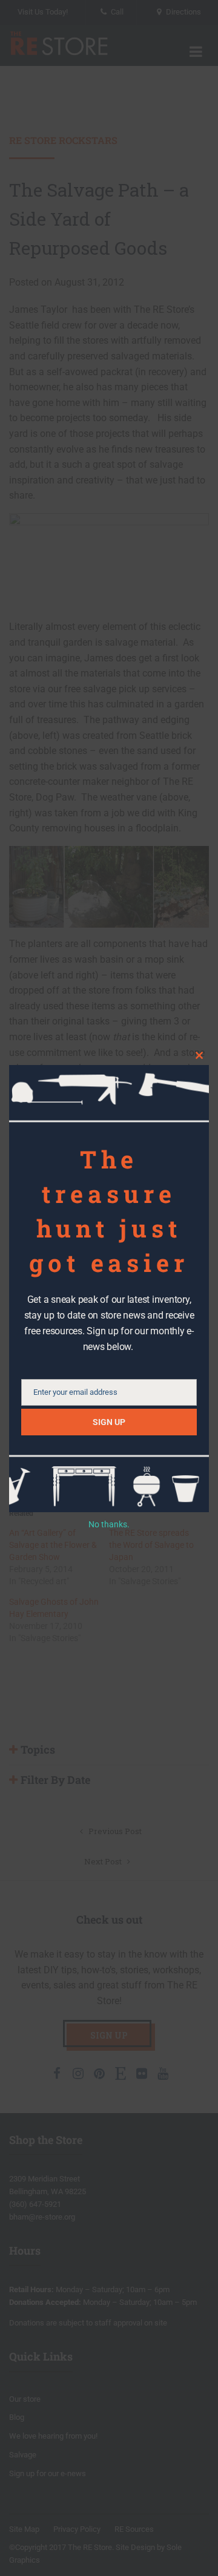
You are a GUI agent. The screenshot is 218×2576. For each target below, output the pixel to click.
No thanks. (109, 1524)
